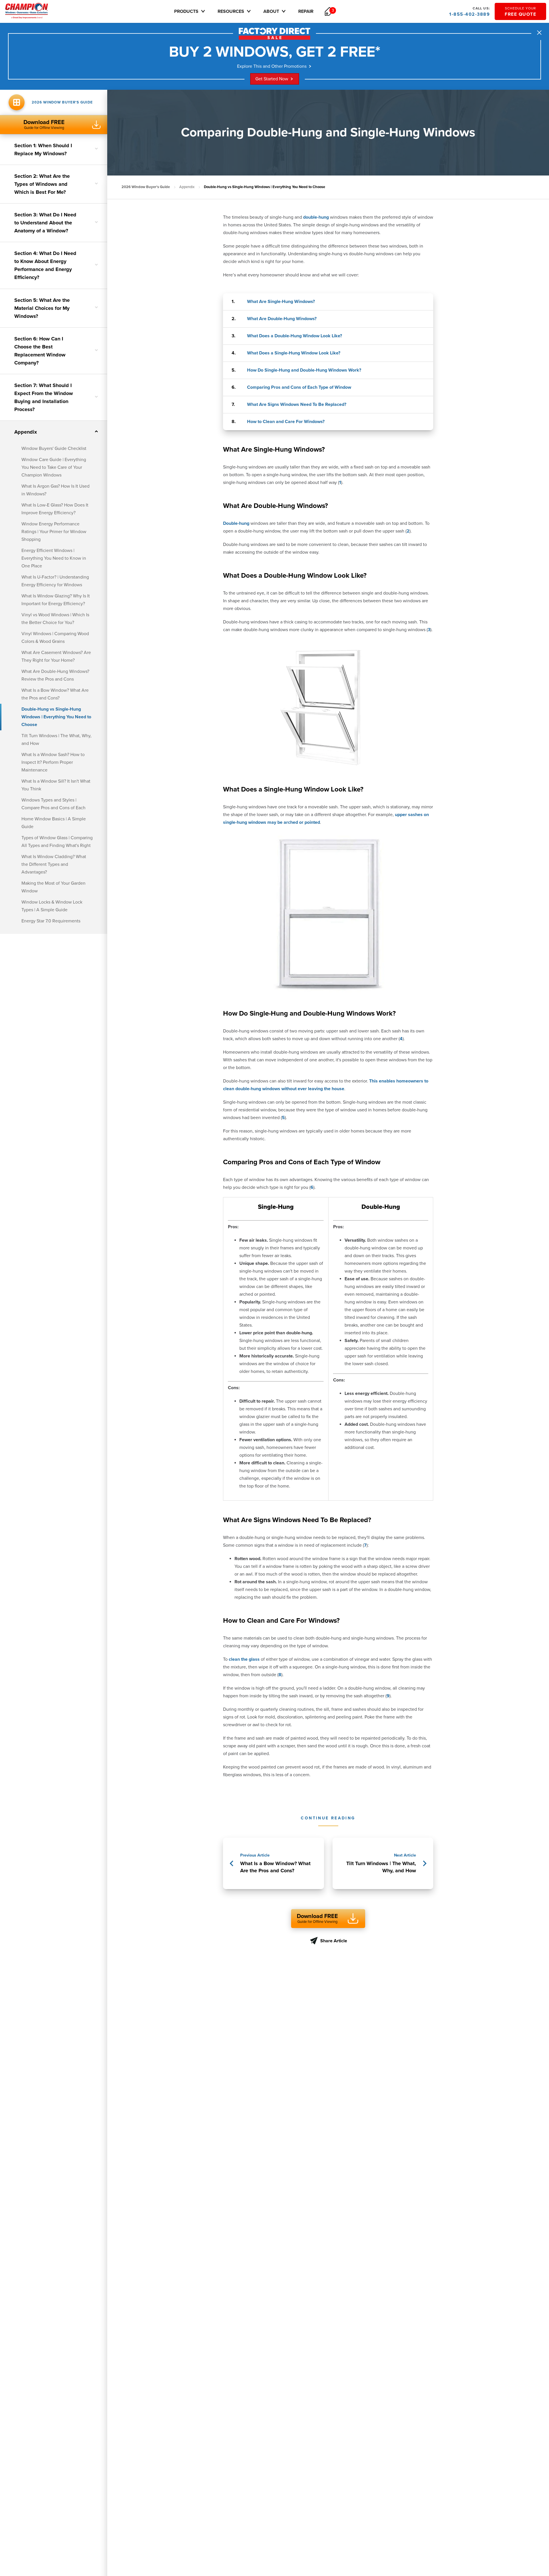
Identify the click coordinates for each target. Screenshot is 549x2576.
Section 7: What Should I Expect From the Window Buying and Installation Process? (44, 397)
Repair (306, 11)
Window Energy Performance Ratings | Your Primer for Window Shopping (54, 532)
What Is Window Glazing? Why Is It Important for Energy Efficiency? (56, 600)
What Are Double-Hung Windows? (282, 319)
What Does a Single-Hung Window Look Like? (294, 353)
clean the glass (244, 1659)
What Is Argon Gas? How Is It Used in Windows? (55, 490)
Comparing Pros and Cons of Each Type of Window (299, 387)
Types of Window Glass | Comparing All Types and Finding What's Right (57, 842)
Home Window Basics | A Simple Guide (54, 823)
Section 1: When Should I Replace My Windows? (43, 149)
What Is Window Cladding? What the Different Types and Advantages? (54, 864)
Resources (231, 11)
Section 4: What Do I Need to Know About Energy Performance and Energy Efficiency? (45, 265)
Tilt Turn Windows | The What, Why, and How (56, 740)
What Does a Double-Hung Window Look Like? (295, 336)
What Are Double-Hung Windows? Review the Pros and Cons (55, 675)
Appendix (26, 432)
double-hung (316, 217)
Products (186, 11)
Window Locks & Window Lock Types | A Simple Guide (52, 906)
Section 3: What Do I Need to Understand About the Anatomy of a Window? (45, 223)
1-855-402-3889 (470, 12)
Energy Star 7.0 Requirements (51, 921)
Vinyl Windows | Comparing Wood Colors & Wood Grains (55, 638)
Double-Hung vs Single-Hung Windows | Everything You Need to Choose (56, 717)
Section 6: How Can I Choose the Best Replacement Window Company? (40, 351)
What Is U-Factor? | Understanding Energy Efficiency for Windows (55, 581)
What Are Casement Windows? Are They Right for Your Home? (56, 656)
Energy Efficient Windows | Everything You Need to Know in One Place (54, 558)
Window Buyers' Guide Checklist (54, 448)
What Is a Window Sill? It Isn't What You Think (56, 785)
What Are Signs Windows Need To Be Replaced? (297, 404)
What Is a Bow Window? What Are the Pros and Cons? (55, 694)
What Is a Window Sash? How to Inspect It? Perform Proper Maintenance (53, 762)
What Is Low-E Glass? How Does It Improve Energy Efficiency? (55, 509)
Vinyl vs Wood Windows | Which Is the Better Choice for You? (55, 619)
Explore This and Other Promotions (272, 66)
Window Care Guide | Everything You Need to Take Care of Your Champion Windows (54, 467)
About (271, 11)
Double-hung (236, 523)
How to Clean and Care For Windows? (286, 422)
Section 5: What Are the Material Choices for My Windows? (42, 308)
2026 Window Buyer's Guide (146, 187)
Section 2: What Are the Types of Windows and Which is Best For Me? (42, 184)
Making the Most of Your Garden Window (53, 887)
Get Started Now (272, 79)
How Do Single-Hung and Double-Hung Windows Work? (304, 370)
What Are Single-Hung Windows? (281, 302)
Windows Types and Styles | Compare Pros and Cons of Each (53, 804)
